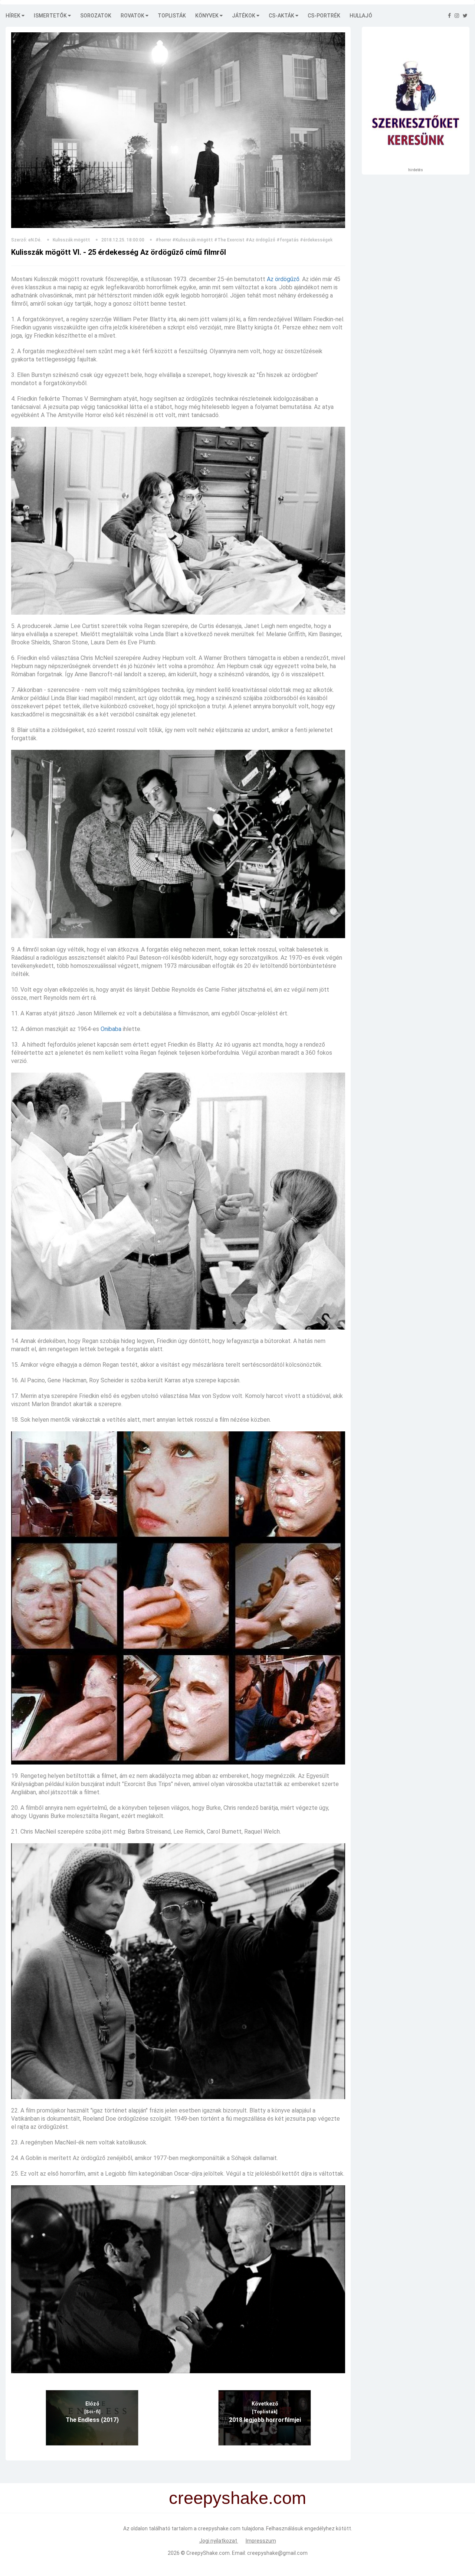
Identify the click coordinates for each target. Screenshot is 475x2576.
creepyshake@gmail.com (277, 2553)
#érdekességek (316, 240)
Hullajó (361, 16)
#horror (163, 240)
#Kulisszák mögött (193, 240)
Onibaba (111, 1029)
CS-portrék (324, 16)
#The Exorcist (229, 240)
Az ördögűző (283, 279)
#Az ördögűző (261, 240)
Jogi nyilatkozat (219, 2541)
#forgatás (288, 240)
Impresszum (261, 2541)
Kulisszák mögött (71, 240)
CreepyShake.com (208, 2553)
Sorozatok (96, 16)
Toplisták (172, 16)
